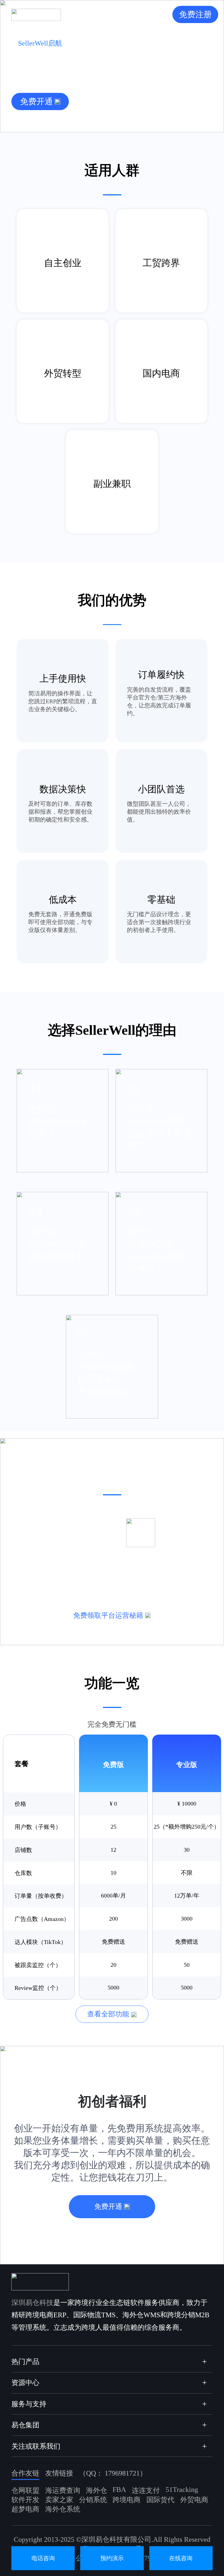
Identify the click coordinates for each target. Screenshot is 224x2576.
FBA (119, 2490)
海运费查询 (63, 2490)
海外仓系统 (63, 2509)
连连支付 (146, 2490)
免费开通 (36, 101)
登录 (157, 14)
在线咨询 (181, 2558)
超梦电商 (25, 2509)
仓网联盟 (25, 2490)
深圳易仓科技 (32, 2303)
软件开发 (25, 2500)
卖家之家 (59, 2500)
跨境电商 (127, 2500)
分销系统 (93, 2500)
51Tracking (182, 2490)
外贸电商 (194, 2500)
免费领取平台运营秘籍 (108, 1615)
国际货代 (160, 2500)
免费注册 (195, 14)
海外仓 (97, 2490)
